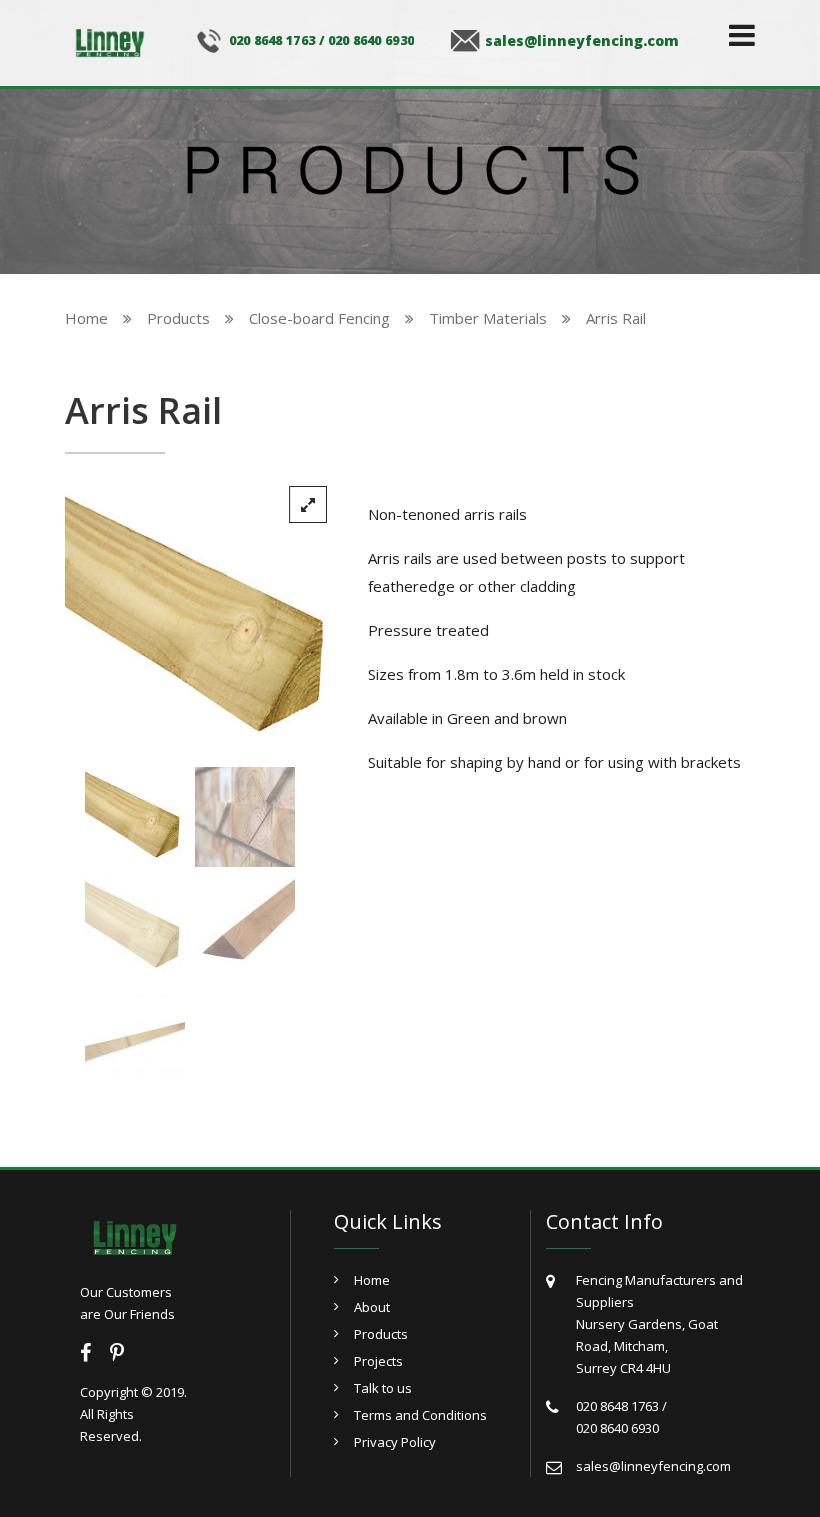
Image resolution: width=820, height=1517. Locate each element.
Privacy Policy (395, 1442)
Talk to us (383, 1388)
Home (372, 1280)
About (372, 1307)
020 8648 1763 (272, 40)
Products (381, 1334)
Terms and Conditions (420, 1415)
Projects (378, 1361)
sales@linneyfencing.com (582, 40)
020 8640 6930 (371, 40)
